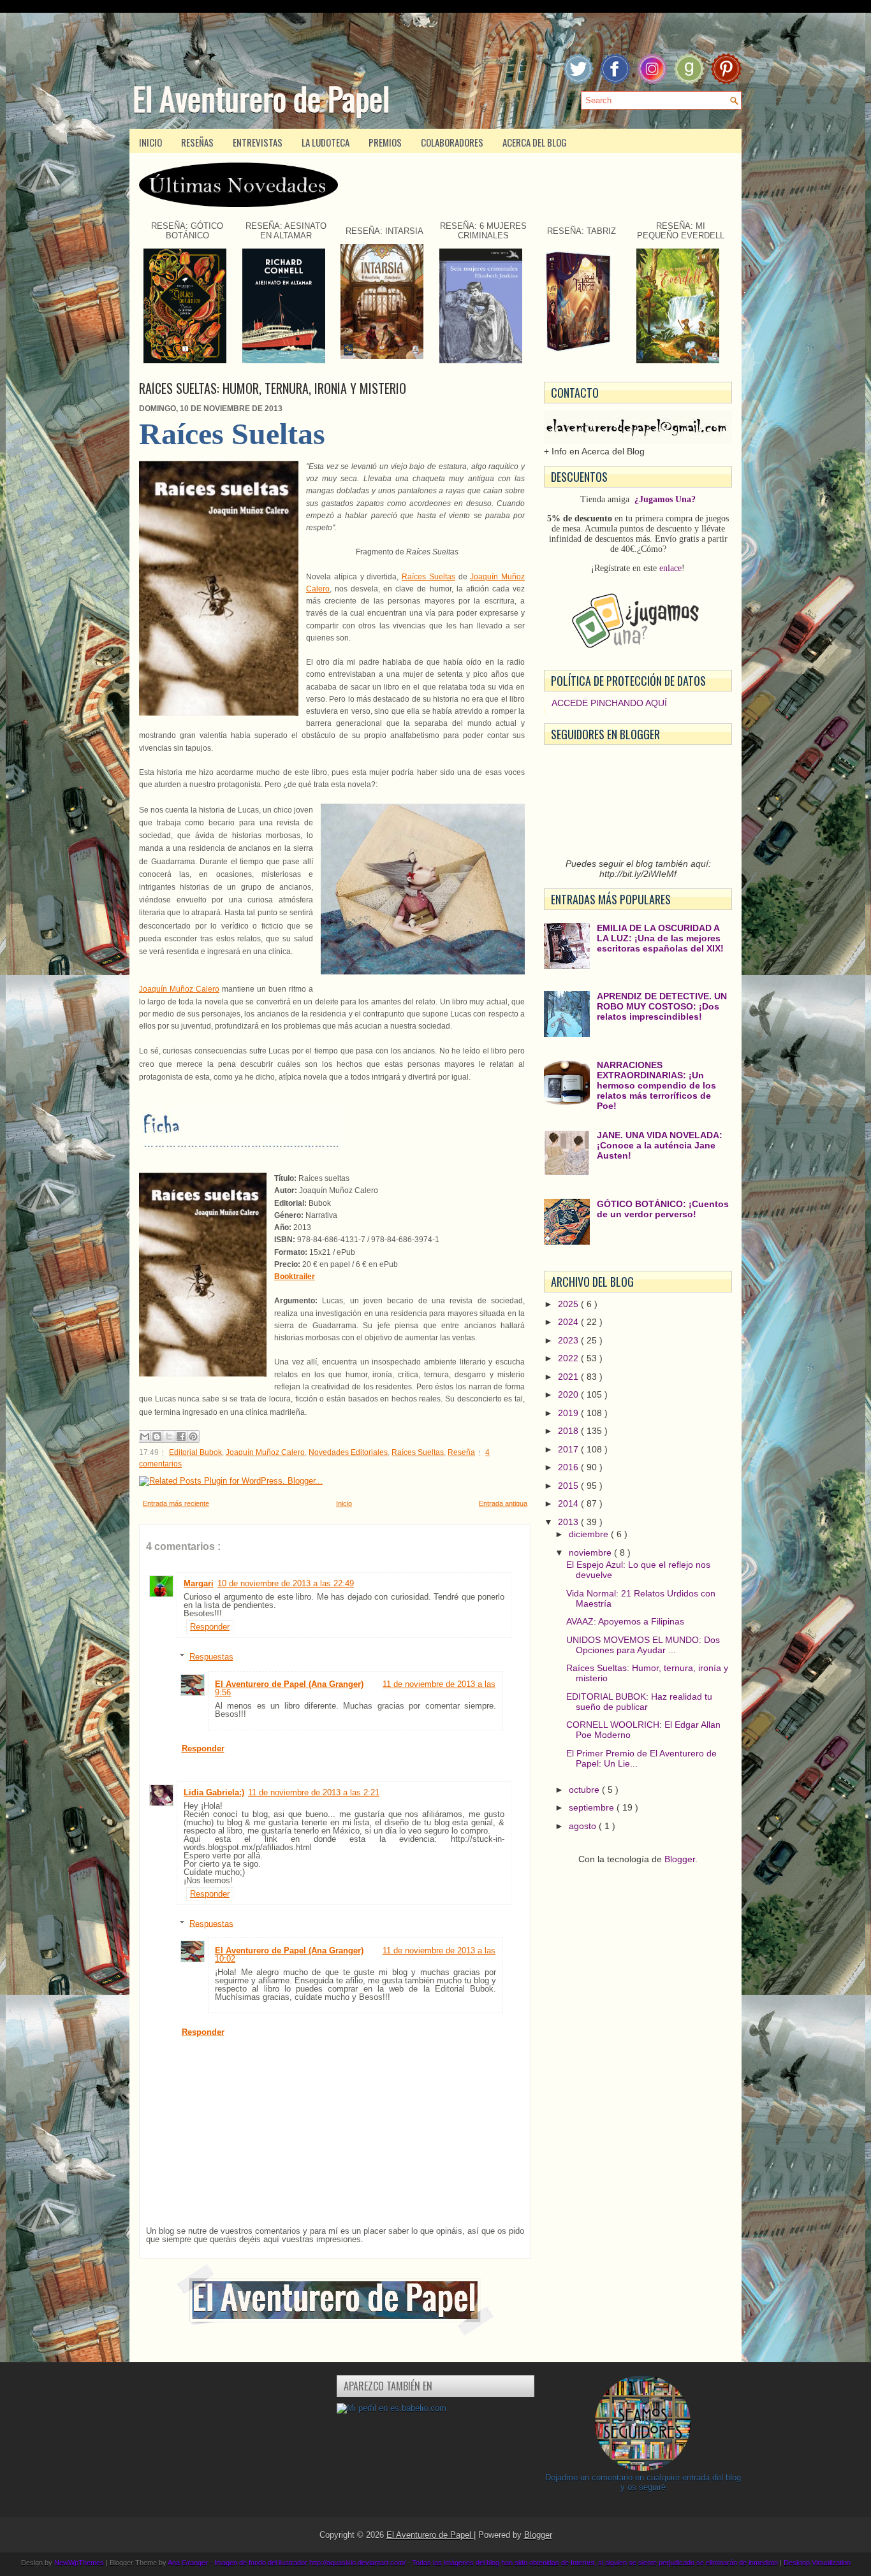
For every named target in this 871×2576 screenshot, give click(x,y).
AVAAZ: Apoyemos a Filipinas (625, 1621)
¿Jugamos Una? (665, 499)
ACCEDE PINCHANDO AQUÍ (609, 703)
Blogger (680, 1859)
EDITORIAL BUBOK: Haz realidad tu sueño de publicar (639, 1702)
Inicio (150, 142)
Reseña (461, 1452)
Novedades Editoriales (348, 1452)
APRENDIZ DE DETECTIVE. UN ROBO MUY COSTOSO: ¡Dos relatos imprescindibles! (662, 1006)
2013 (569, 1522)
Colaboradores (452, 142)
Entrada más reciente (176, 1503)
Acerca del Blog (535, 142)
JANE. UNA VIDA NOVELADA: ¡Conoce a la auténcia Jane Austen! (660, 1145)
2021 (569, 1377)
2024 (569, 1322)
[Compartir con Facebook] (181, 1436)
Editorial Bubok (195, 1452)
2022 (569, 1358)
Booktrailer (295, 1277)
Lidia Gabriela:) (214, 1792)
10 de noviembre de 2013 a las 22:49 (286, 1583)
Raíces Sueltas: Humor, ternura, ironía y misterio (273, 388)
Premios (385, 142)
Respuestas (211, 1657)
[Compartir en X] (169, 1436)
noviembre (591, 1552)
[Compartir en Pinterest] (193, 1436)
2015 (569, 1486)
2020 (569, 1394)
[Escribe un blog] (157, 1436)
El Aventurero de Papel (261, 98)
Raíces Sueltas (428, 577)
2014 (569, 1503)
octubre (585, 1790)
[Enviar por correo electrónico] (145, 1436)
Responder (210, 1627)
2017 (569, 1449)
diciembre (590, 1534)
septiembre (593, 1807)
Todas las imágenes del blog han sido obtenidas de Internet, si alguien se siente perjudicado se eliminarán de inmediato (596, 2563)
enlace (670, 568)
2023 (569, 1340)
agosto (584, 1826)
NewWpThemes (80, 2563)
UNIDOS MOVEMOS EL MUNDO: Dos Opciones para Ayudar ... (643, 1645)
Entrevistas (258, 142)
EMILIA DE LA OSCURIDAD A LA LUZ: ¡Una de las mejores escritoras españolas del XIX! (660, 938)
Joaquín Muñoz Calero (179, 989)
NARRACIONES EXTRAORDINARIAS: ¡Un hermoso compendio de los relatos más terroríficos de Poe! (656, 1085)
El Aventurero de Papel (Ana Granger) (289, 1684)
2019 (569, 1413)
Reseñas (197, 142)
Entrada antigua (503, 1503)
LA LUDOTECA (326, 142)
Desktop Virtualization (817, 2563)
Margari (199, 1583)
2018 (569, 1431)
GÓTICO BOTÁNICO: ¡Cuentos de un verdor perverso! (663, 1209)
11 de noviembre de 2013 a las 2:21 (314, 1792)
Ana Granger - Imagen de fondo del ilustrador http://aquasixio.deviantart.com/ (288, 2563)
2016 (569, 1467)
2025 (569, 1304)
